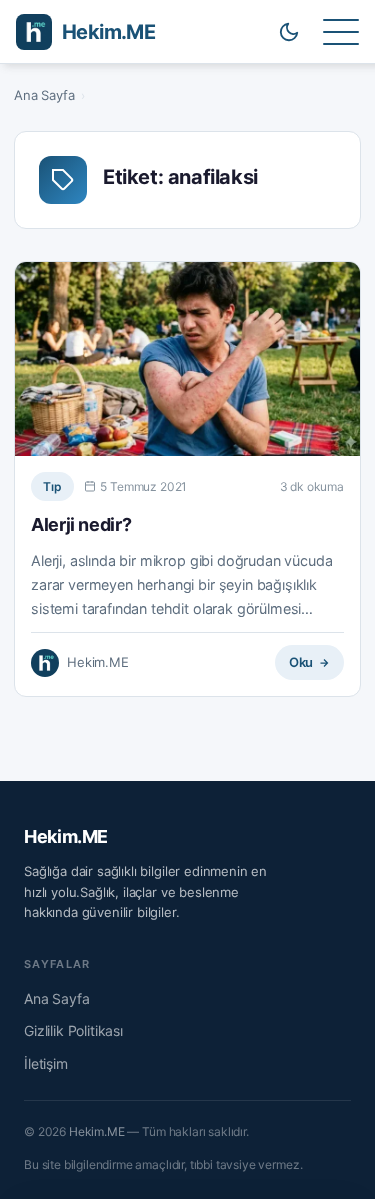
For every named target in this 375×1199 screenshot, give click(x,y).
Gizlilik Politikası (73, 1030)
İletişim (46, 1063)
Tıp (52, 486)
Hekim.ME (66, 836)
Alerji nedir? (81, 524)
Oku (301, 662)
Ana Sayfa (44, 95)
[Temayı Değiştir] (289, 32)
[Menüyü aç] (341, 32)
